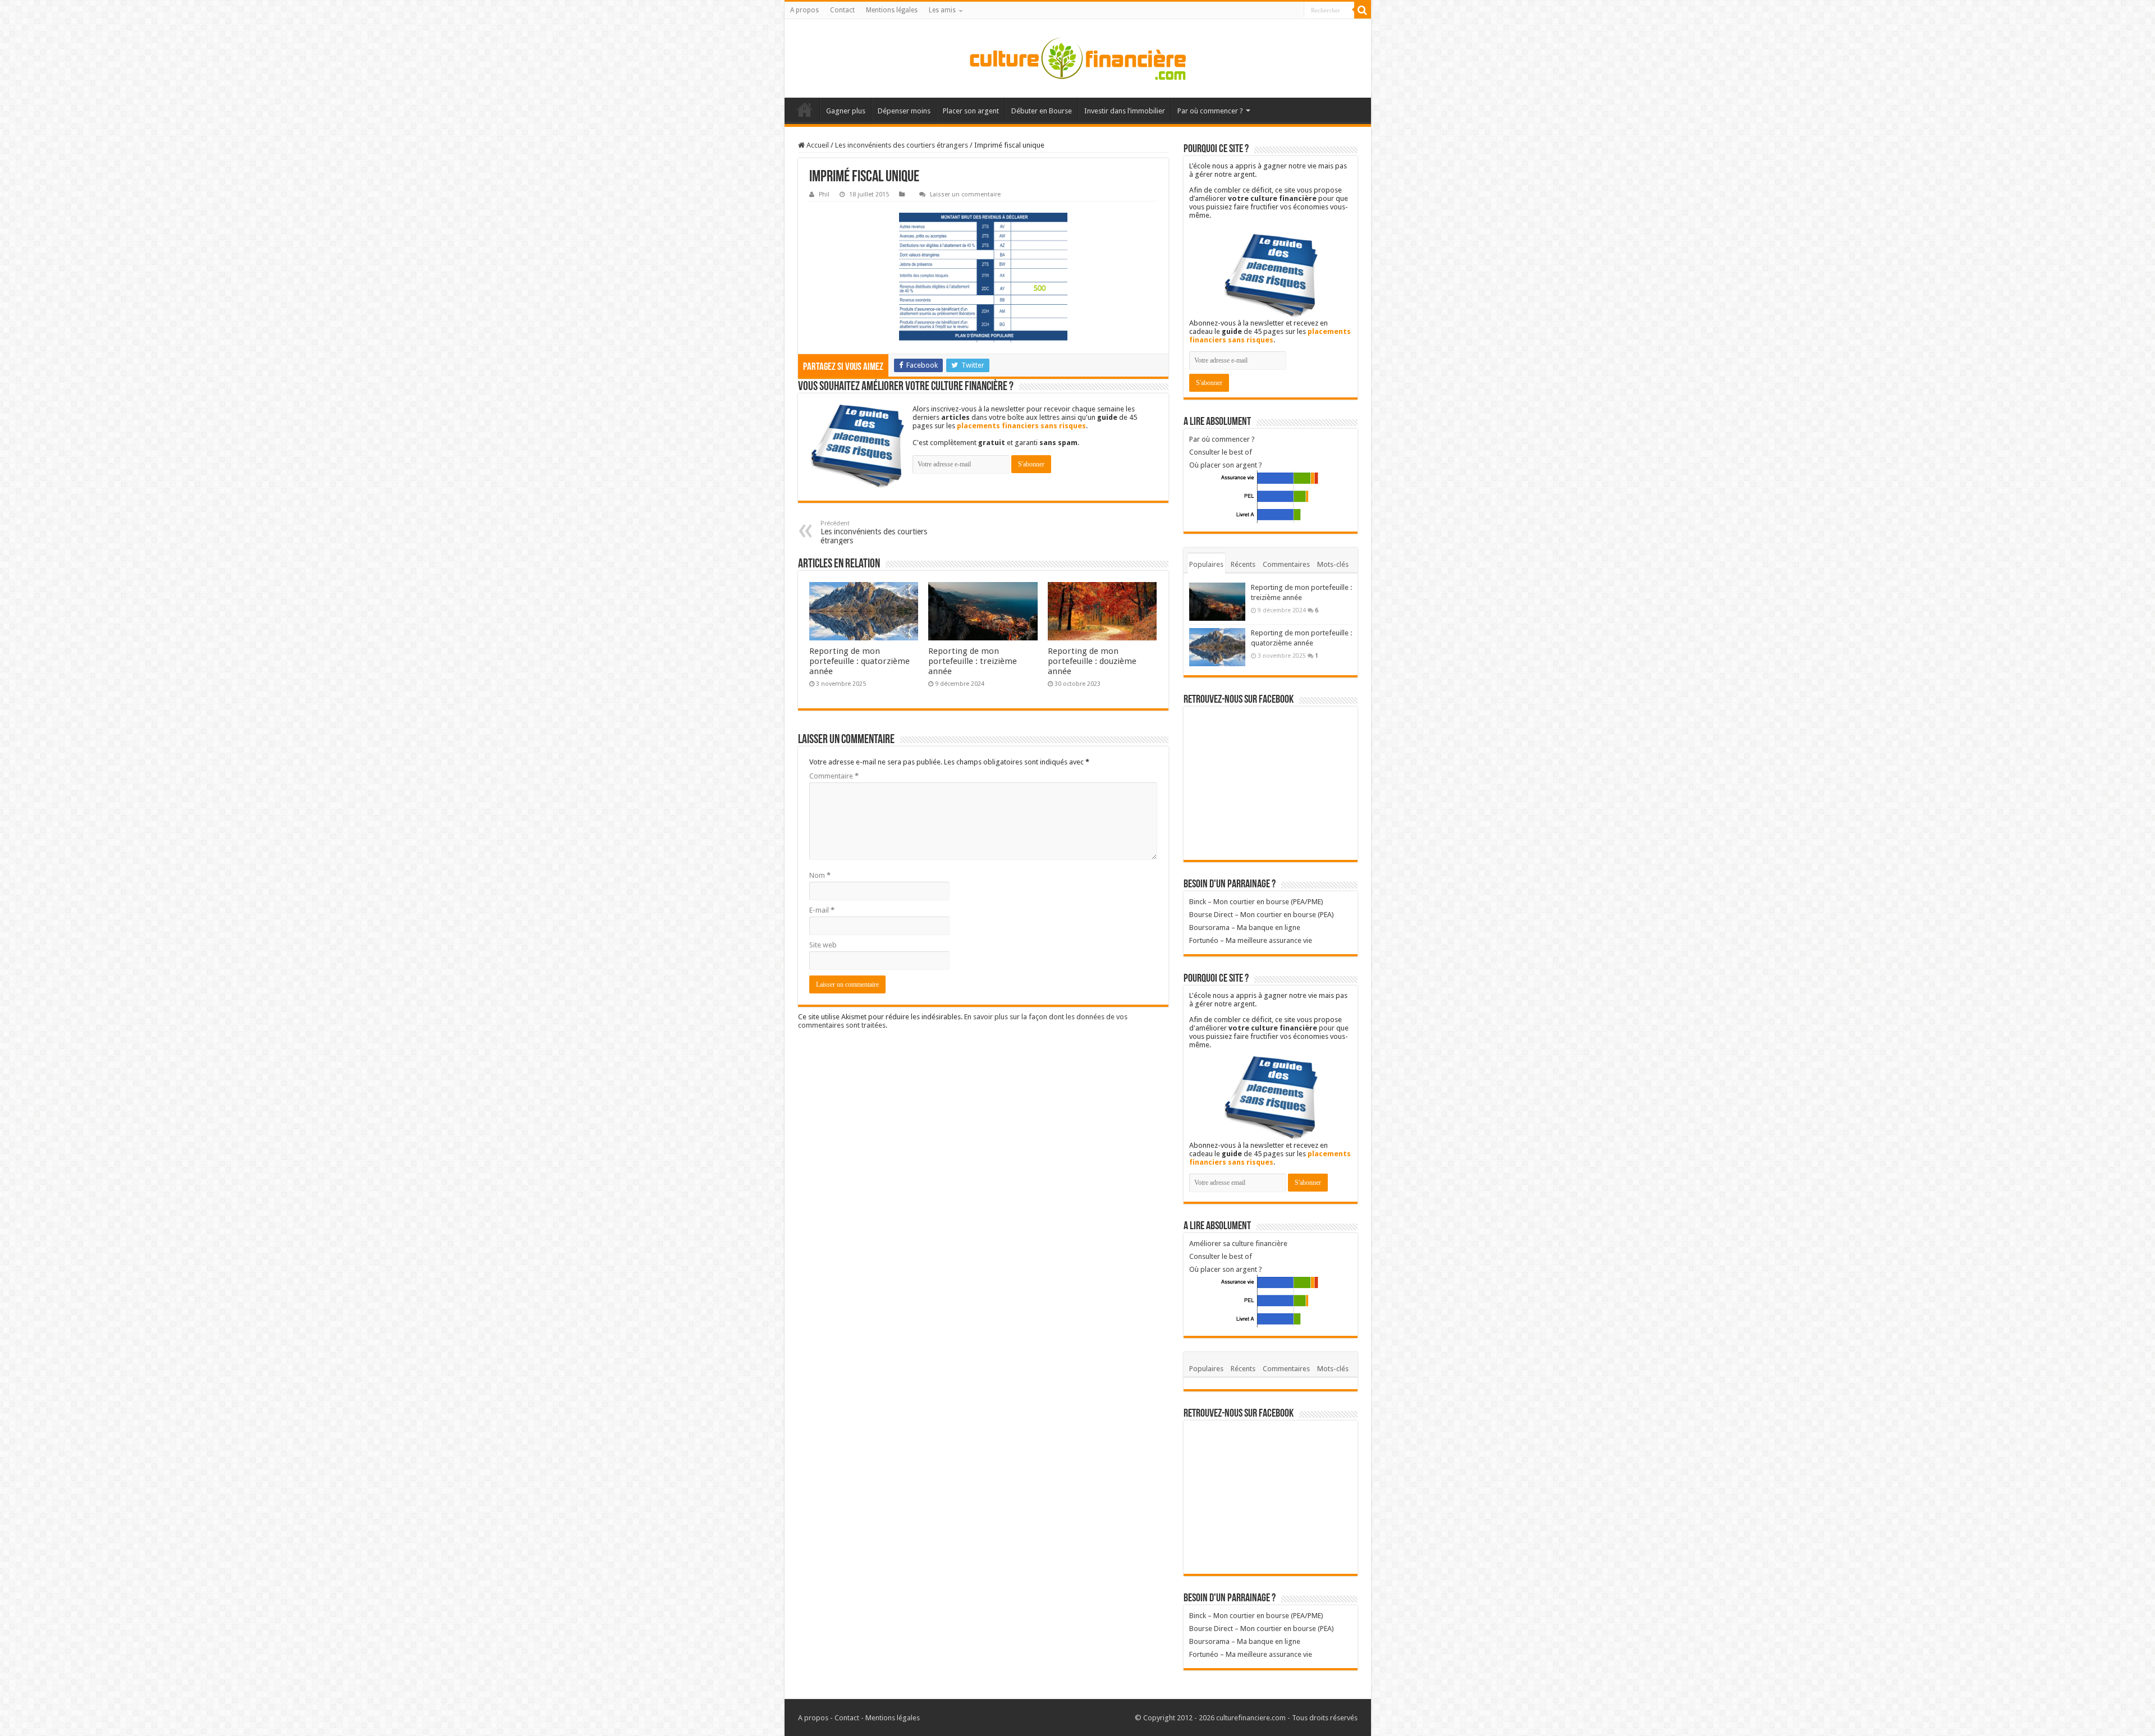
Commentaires (1286, 564)
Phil (824, 194)
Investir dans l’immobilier (1125, 111)
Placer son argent (971, 111)
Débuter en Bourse (1042, 111)
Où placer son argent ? (1226, 465)
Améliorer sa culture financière (1238, 1243)
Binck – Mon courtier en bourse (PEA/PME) (1256, 902)
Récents (1243, 564)
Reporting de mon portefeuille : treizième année (973, 661)
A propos (804, 10)
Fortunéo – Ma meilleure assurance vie (1251, 940)
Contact (842, 10)
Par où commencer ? (1210, 111)
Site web (823, 945)
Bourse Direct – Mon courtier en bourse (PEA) (1262, 915)
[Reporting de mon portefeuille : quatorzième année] (1217, 647)
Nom (820, 875)
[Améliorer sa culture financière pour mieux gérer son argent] (1078, 58)
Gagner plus (846, 111)
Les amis (942, 10)
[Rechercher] (1363, 10)
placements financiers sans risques (1021, 426)
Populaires (1206, 564)
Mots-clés (1333, 564)
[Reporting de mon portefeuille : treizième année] (1217, 602)
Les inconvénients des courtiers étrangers (902, 145)
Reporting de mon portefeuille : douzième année (1092, 661)
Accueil (805, 109)
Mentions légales (892, 10)
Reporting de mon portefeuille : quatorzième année (859, 661)
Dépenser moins (904, 111)
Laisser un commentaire (965, 194)
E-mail (822, 910)
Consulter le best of (1221, 452)
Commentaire (834, 776)
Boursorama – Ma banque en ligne (1245, 927)
